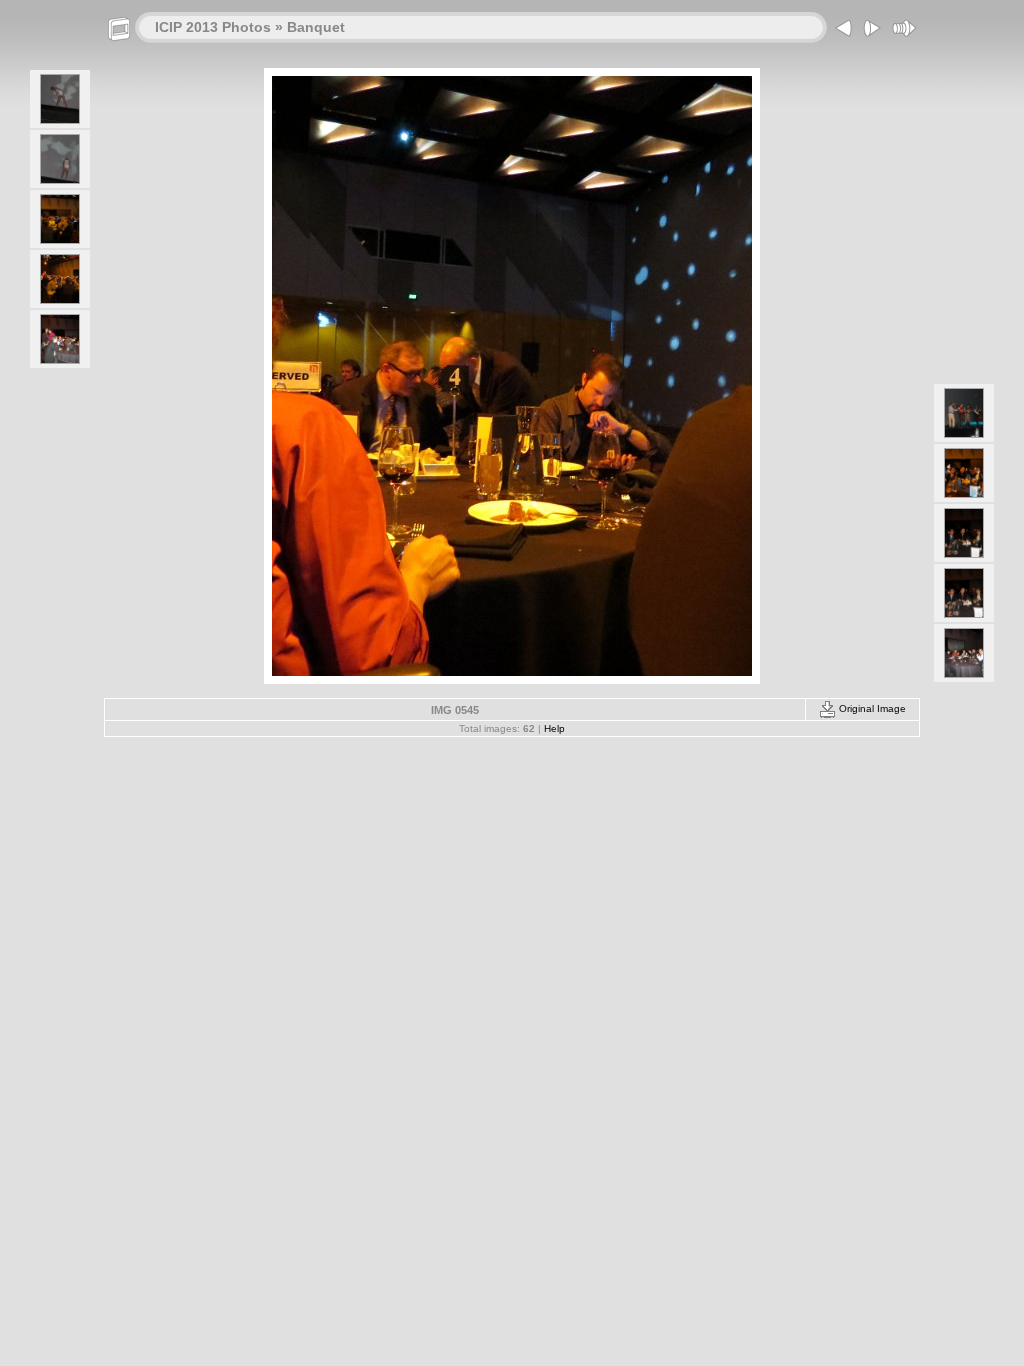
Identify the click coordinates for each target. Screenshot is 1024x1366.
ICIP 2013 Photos (213, 27)
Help (554, 728)
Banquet (316, 27)
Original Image (871, 708)
